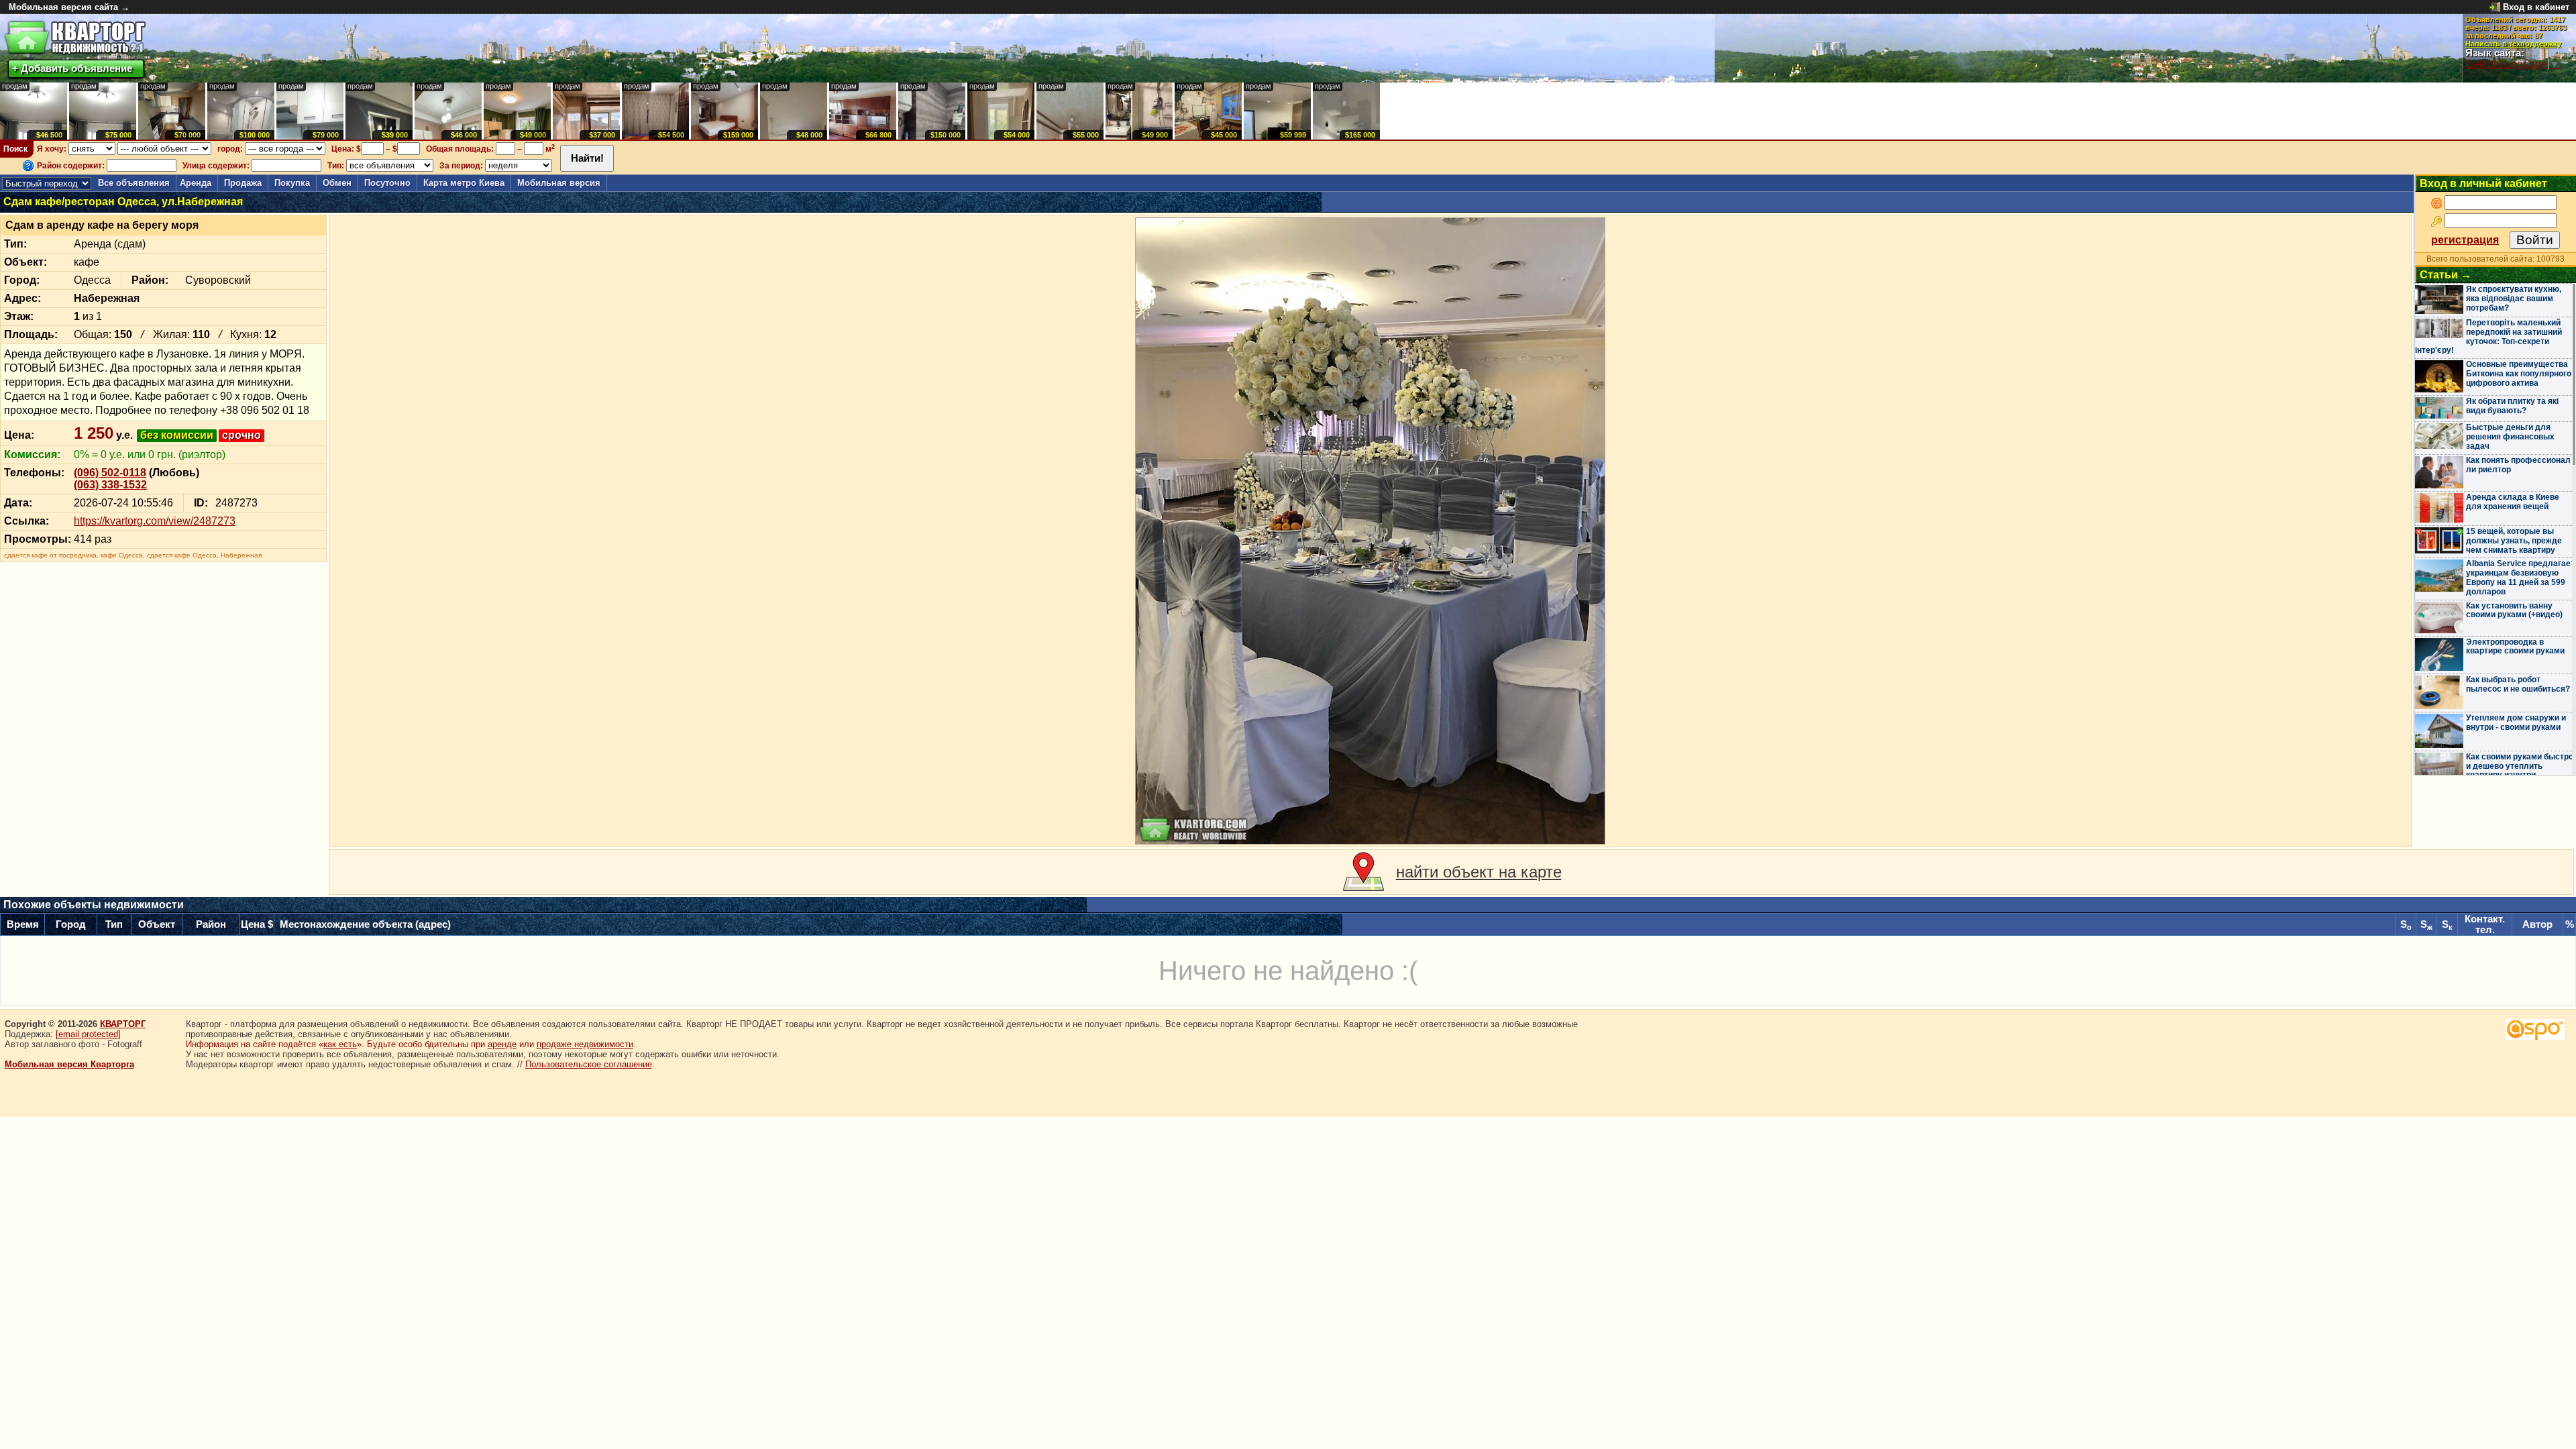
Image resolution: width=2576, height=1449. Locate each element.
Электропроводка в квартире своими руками (2515, 647)
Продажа (243, 183)
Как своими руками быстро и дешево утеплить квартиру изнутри (2520, 766)
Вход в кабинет (2536, 7)
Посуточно (387, 183)
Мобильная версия (559, 183)
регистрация (2465, 240)
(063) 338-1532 (110, 485)
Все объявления (134, 183)
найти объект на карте (1479, 872)
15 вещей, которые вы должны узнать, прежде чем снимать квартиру (2514, 541)
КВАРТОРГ (123, 1024)
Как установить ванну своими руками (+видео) (2514, 610)
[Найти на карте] (1363, 872)
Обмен (337, 183)
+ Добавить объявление (72, 68)
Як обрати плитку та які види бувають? (2512, 406)
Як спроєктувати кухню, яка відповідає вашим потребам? (2514, 299)
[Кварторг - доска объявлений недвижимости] (75, 38)
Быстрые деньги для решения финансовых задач (2510, 437)
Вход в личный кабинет (2483, 183)
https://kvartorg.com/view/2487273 (155, 521)
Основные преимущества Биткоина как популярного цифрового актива (2519, 374)
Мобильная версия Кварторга (69, 1064)
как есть (340, 1044)
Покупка (292, 183)
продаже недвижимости (585, 1044)
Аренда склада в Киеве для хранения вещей (2513, 502)
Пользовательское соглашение (589, 1064)
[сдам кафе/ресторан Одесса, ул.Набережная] (1371, 531)
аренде (502, 1044)
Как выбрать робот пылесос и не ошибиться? (2518, 684)
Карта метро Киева (464, 183)
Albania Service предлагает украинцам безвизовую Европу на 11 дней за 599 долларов (2520, 577)
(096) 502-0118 (110, 473)
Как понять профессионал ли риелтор (2518, 465)
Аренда (196, 183)
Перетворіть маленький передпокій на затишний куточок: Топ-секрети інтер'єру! (2488, 336)
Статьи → (2446, 275)
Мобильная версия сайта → (69, 7)
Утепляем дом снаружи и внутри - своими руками (2516, 722)
